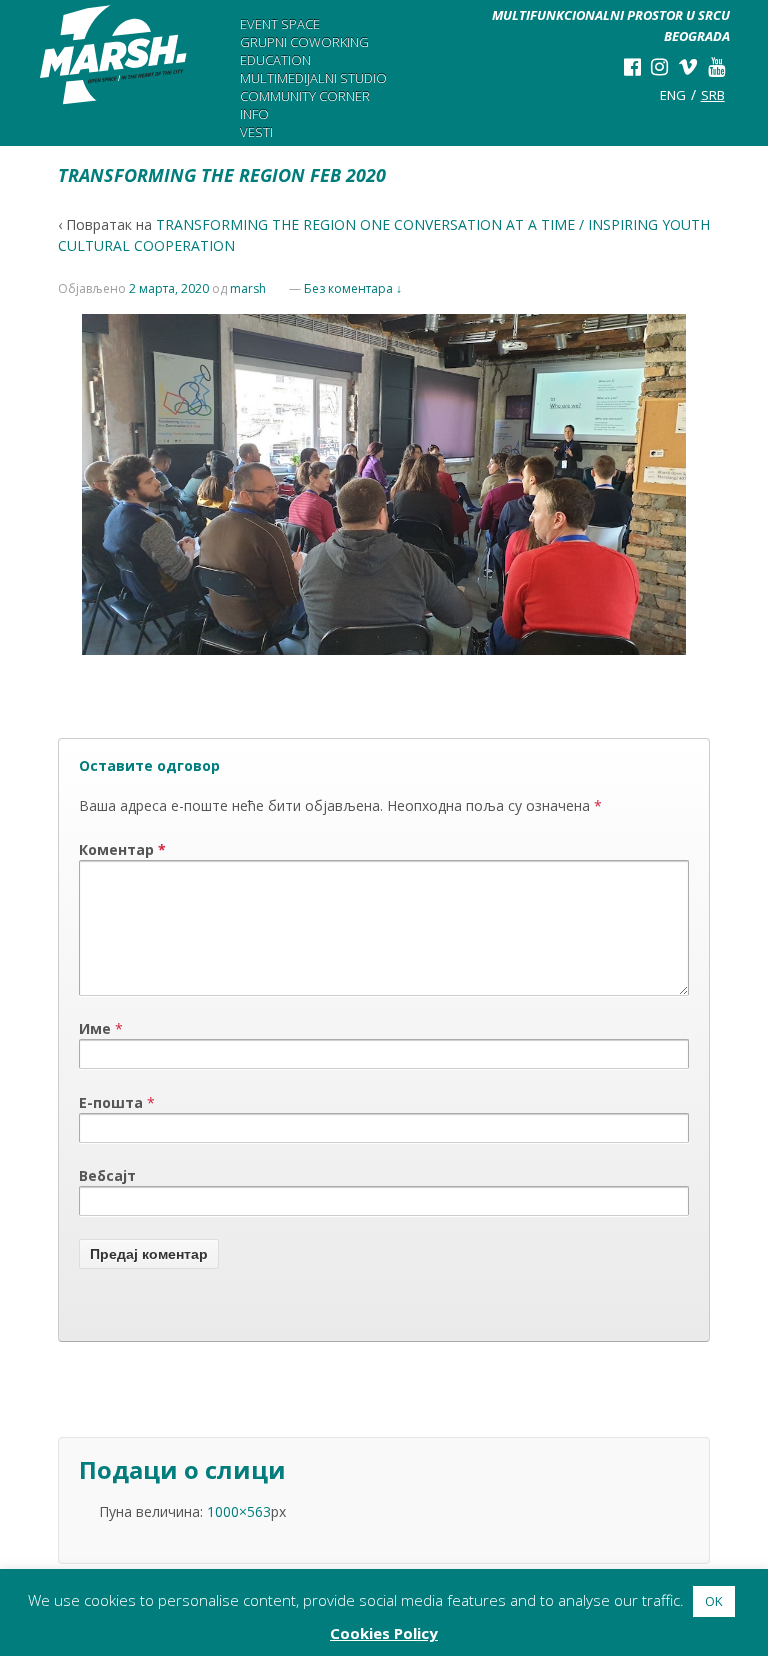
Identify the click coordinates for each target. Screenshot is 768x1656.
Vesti (256, 132)
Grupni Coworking (304, 42)
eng (673, 95)
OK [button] (714, 1601)
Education (275, 60)
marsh (248, 288)
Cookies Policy (384, 1633)
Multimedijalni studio (313, 78)
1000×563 (239, 1511)
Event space (280, 24)
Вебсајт (107, 1175)
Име (95, 1028)
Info (254, 114)
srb (713, 95)
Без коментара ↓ (353, 288)
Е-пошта (111, 1102)
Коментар (122, 849)
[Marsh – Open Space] (114, 55)
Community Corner (305, 96)
